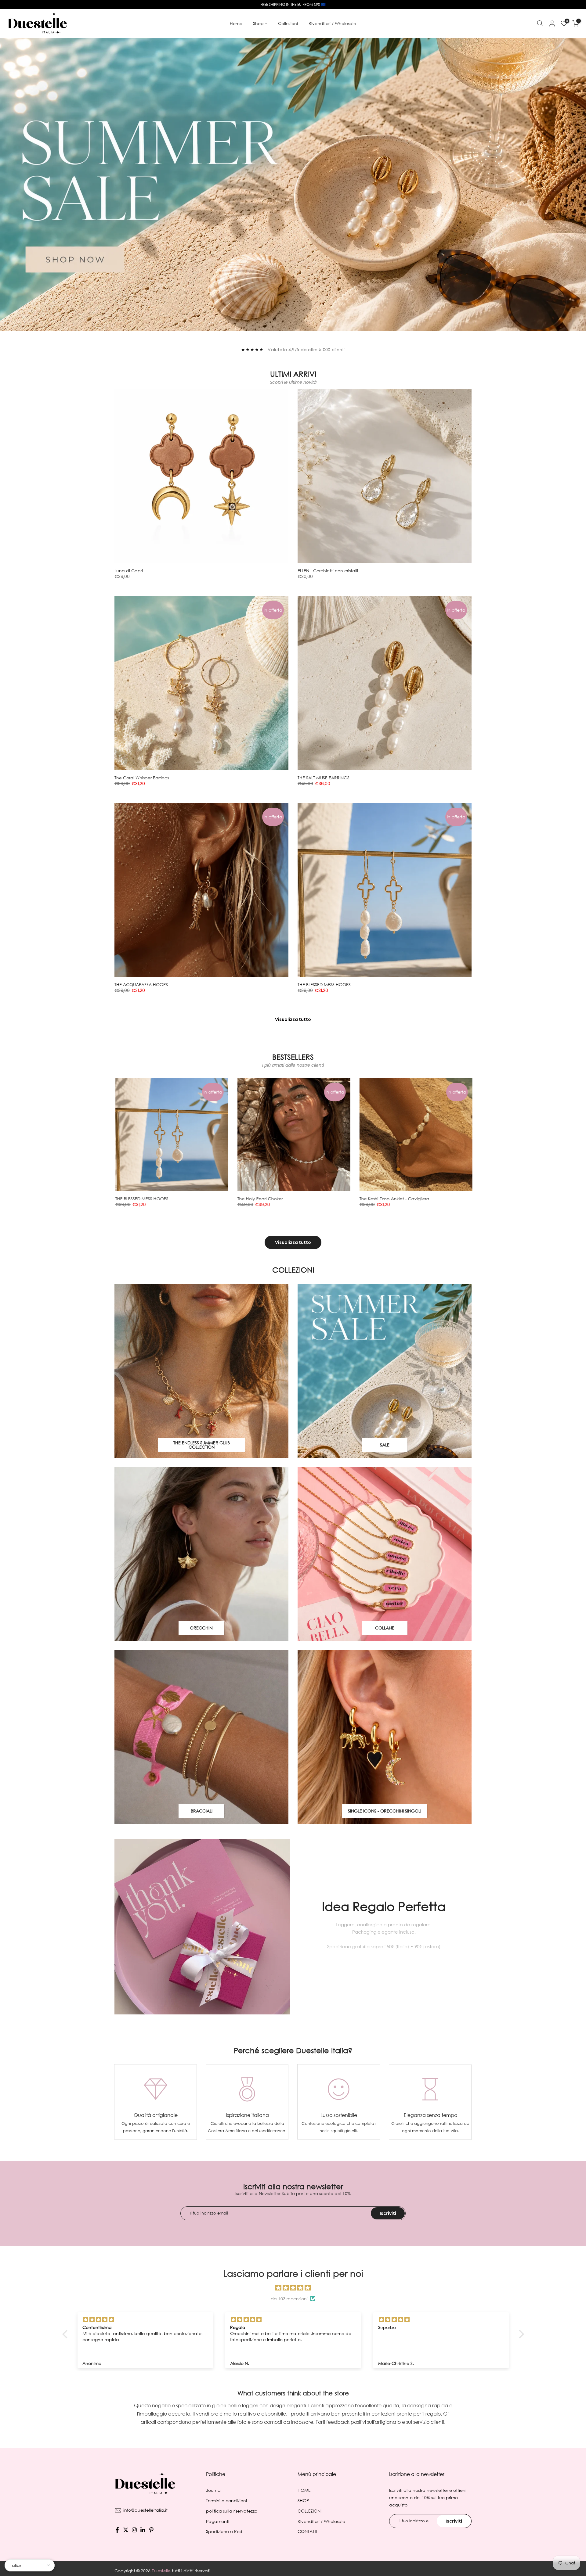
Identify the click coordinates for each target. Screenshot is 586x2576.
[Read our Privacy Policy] (345, 1340)
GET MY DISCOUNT (293, 1308)
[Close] (363, 1209)
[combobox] (253, 1284)
